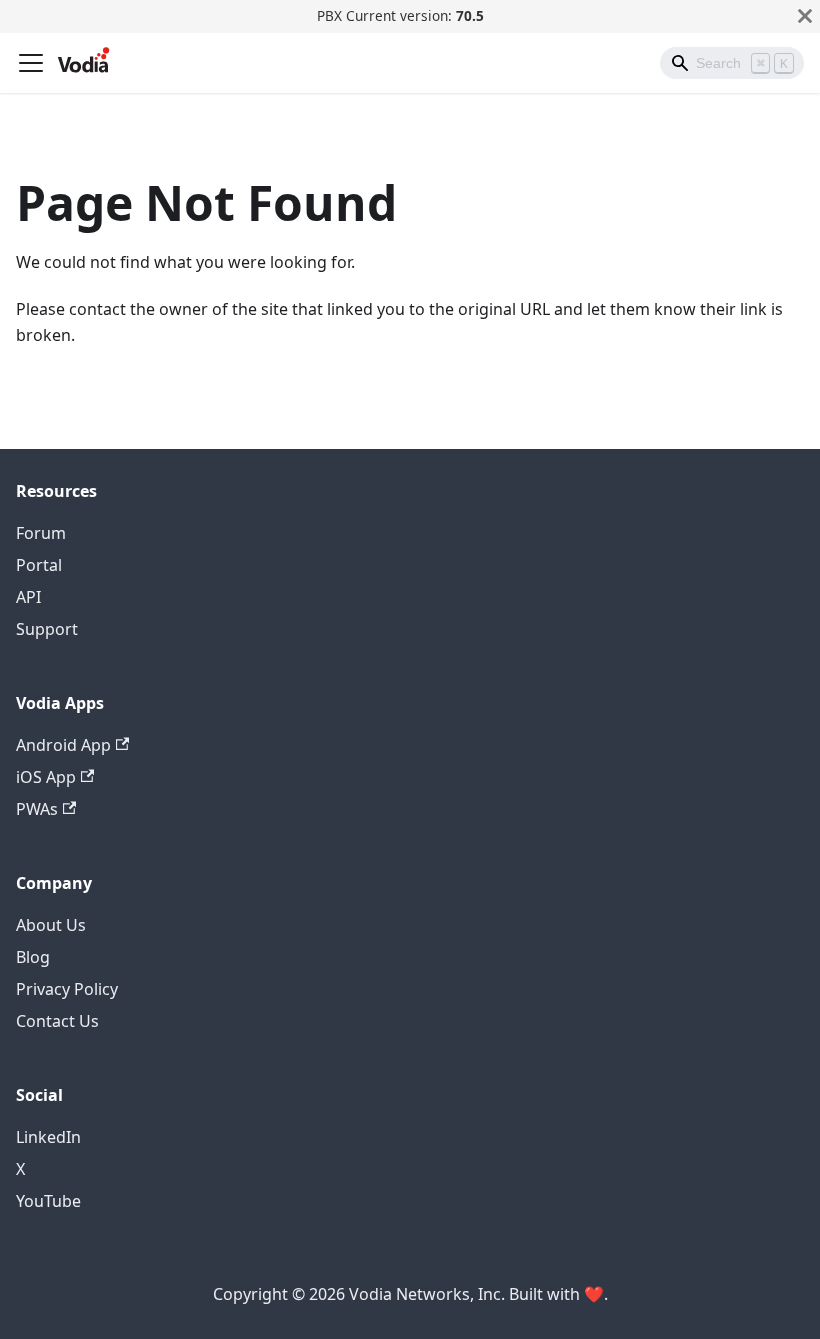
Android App (63, 745)
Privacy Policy (67, 989)
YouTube (48, 1201)
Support (47, 629)
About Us (51, 925)
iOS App (46, 777)
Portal (39, 565)
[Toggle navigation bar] (31, 63)
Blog (33, 957)
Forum (41, 533)
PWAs (37, 809)
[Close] (805, 16)
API (28, 597)
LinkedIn (48, 1137)
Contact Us (57, 1021)
